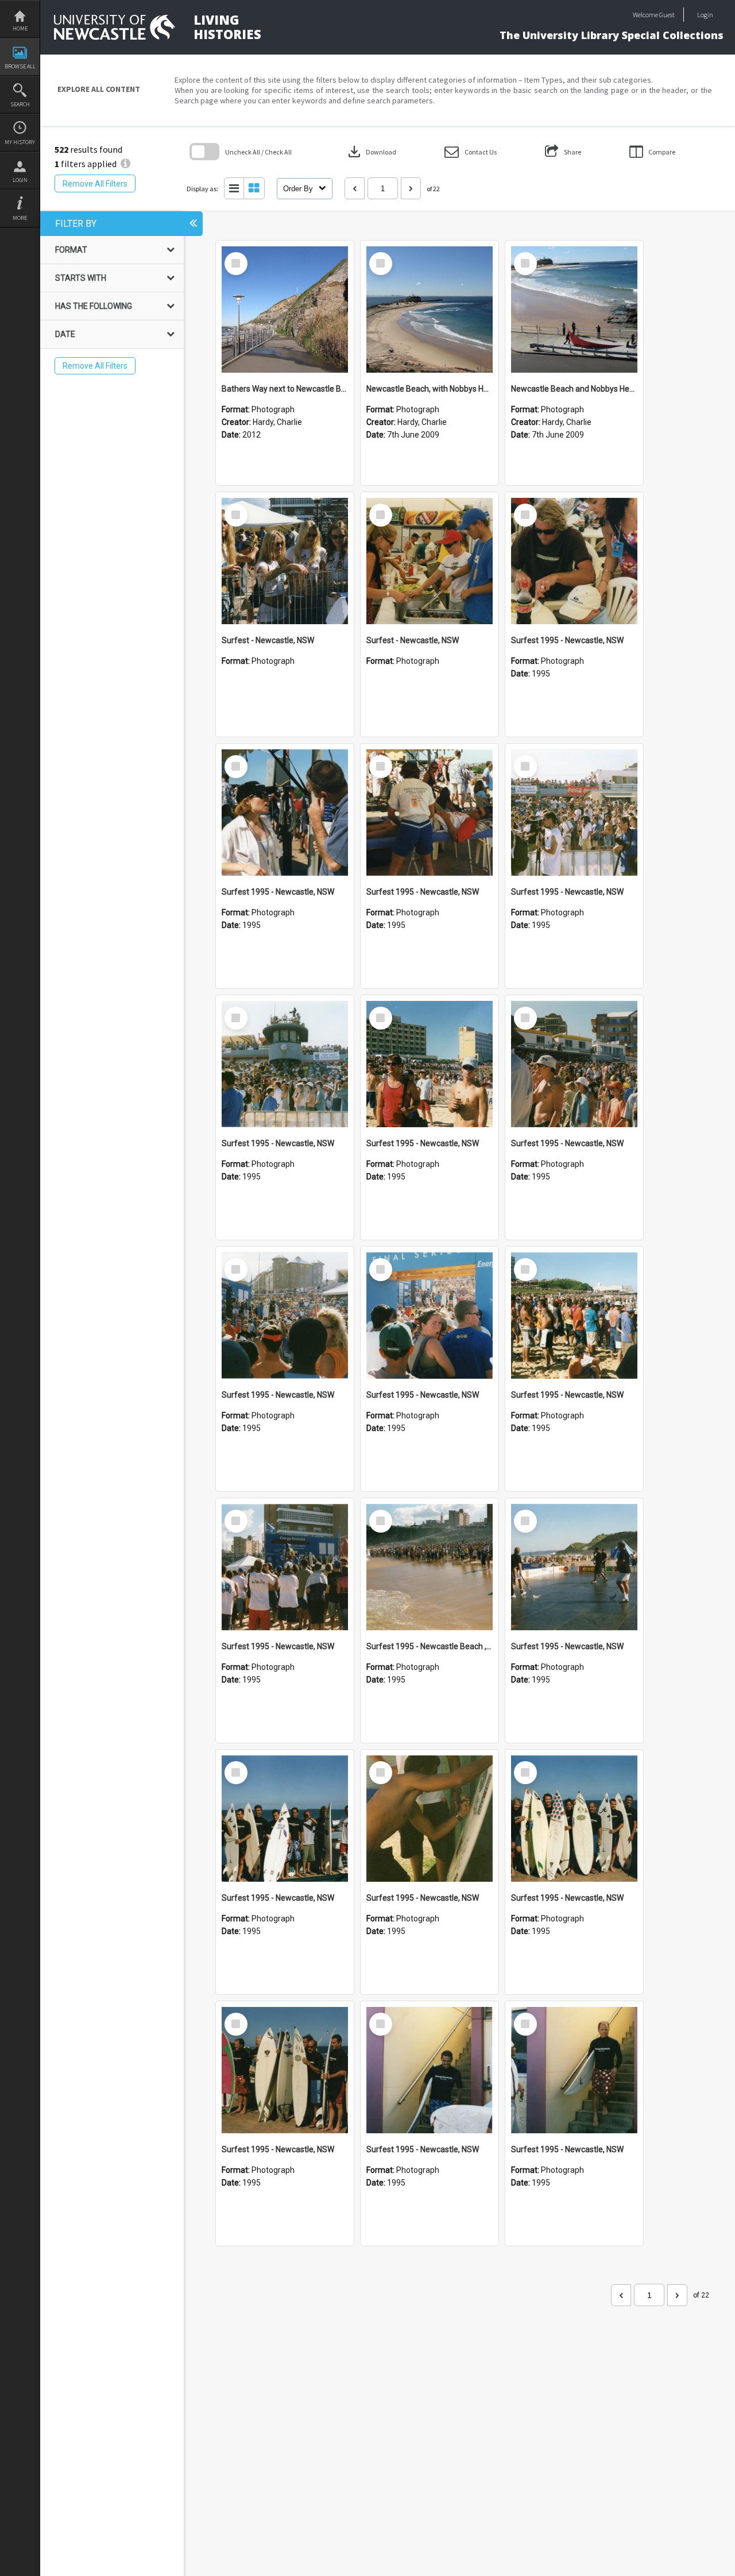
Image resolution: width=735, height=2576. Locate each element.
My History (20, 142)
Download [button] (371, 152)
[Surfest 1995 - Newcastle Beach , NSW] (430, 1567)
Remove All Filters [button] (95, 184)
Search (20, 104)
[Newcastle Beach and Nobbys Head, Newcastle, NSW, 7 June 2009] (574, 310)
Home (20, 28)
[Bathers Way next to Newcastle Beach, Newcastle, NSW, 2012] (285, 310)
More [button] (20, 218)
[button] (471, 152)
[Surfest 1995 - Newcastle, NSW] (574, 561)
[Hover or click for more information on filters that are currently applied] (125, 164)
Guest (667, 15)
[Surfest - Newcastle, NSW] (285, 561)
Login (20, 180)
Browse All (20, 66)
